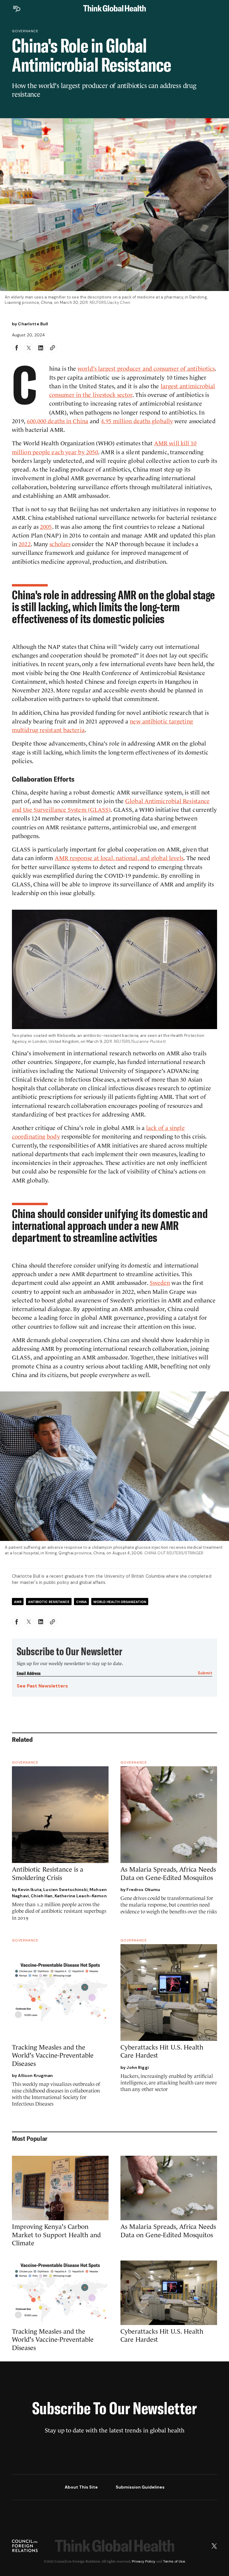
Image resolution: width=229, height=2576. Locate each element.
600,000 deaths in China (58, 421)
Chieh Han (42, 1896)
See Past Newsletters (42, 1686)
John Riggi (137, 2067)
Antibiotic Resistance (49, 1602)
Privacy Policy (144, 2561)
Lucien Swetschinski (65, 1890)
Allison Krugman (35, 2075)
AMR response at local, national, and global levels (119, 858)
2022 (24, 544)
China (81, 1602)
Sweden (160, 1283)
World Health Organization (120, 1602)
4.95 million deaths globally (137, 421)
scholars (60, 544)
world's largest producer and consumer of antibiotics (146, 369)
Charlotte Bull (33, 324)
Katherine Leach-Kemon (81, 1896)
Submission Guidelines (140, 2487)
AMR (18, 1602)
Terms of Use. (174, 2561)
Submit (205, 1673)
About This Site (81, 2487)
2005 (46, 527)
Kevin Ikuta (30, 1890)
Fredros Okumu (143, 1890)
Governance (25, 31)
